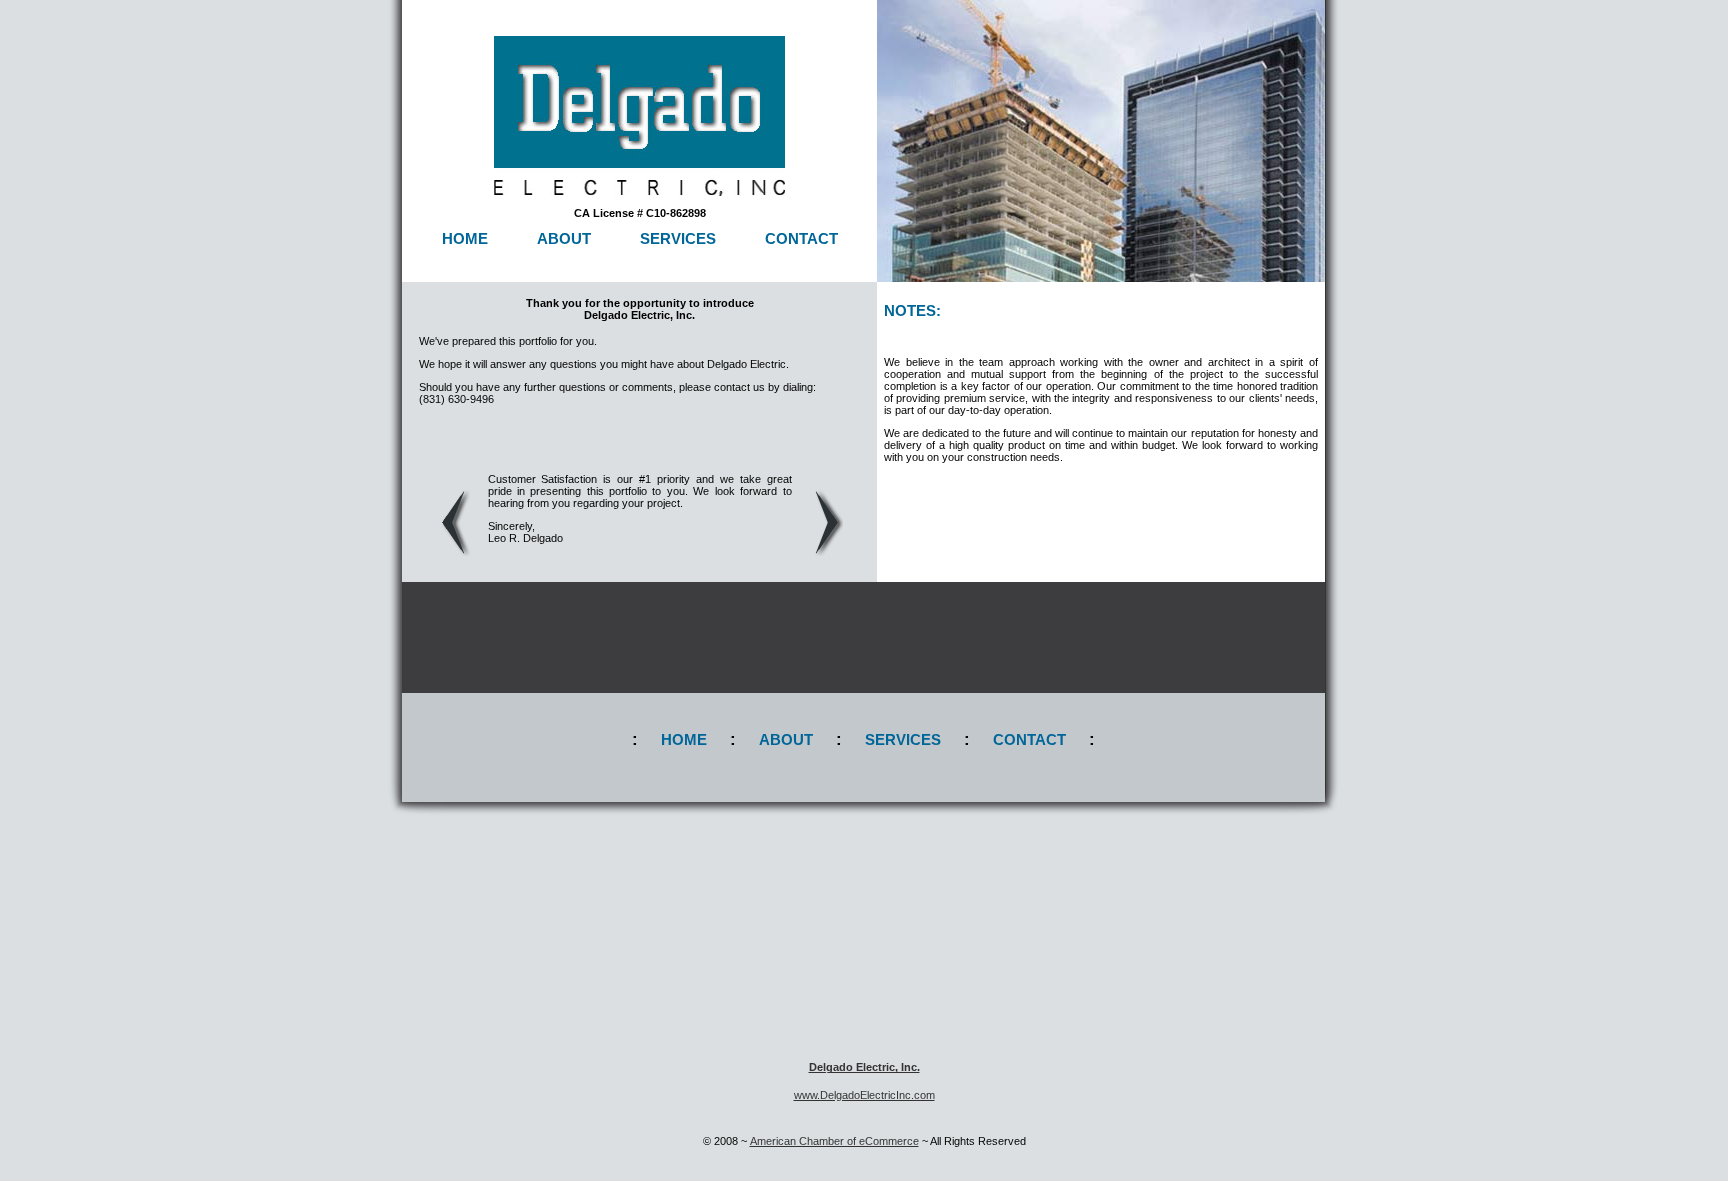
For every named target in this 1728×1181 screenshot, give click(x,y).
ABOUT (564, 238)
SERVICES (678, 238)
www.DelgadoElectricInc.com (864, 1095)
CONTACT (801, 238)
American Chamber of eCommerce (834, 1141)
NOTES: (912, 310)
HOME (465, 238)
